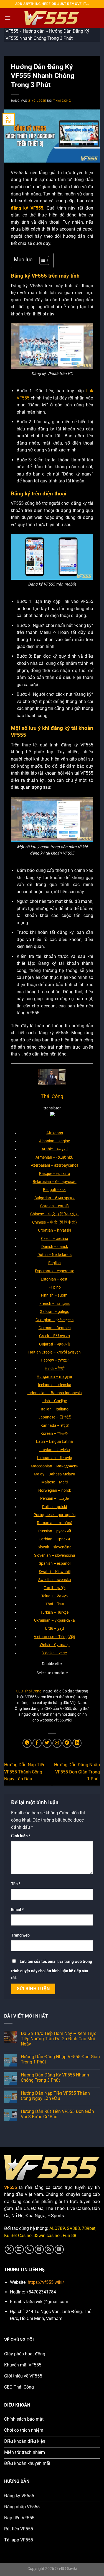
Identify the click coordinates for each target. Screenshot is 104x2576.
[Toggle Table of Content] (41, 260)
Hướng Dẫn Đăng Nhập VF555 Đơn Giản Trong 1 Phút (77, 1772)
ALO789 (57, 2228)
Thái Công (62, 101)
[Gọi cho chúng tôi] (29, 2249)
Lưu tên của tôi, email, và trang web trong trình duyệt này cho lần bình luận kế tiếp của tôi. (52, 1970)
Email (17, 1910)
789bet (89, 2228)
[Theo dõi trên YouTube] (59, 2249)
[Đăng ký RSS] (49, 2249)
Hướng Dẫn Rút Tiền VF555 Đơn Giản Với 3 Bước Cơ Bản (57, 2114)
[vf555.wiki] (52, 18)
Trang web (20, 1935)
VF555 (12, 31)
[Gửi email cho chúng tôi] (19, 2249)
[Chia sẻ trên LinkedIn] (77, 1743)
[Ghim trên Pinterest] (67, 1743)
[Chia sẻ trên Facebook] (37, 1743)
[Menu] (7, 18)
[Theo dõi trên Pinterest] (39, 2249)
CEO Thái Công (29, 1691)
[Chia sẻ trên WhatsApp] (27, 1743)
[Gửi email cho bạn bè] (57, 1743)
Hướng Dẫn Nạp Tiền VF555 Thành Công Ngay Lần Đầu (25, 1772)
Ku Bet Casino (18, 2236)
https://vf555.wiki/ (46, 2282)
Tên (16, 1884)
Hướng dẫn (34, 31)
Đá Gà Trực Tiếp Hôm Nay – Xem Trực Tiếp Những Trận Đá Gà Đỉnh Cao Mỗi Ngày (59, 2039)
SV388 (73, 2228)
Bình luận (21, 1836)
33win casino (47, 2236)
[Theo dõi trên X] (9, 2249)
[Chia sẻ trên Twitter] (47, 1743)
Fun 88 (69, 2236)
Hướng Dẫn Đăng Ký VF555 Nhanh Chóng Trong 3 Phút (55, 2078)
